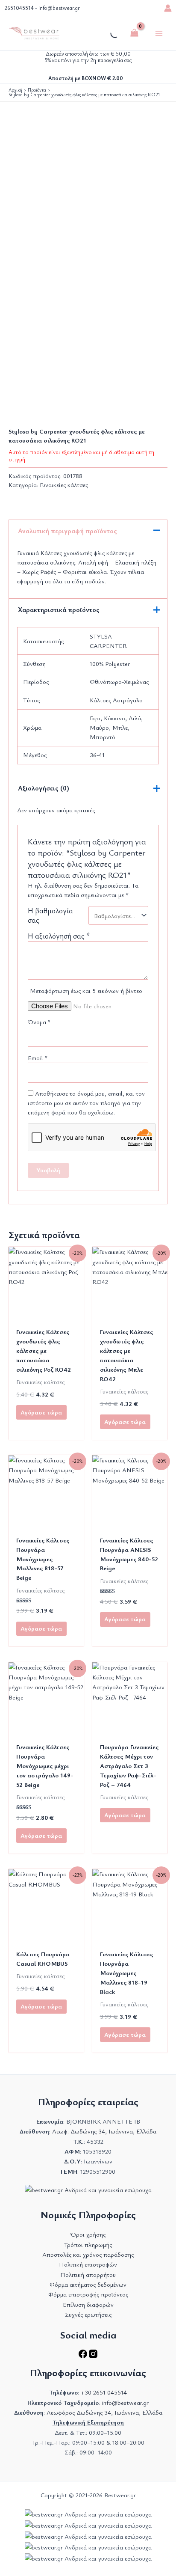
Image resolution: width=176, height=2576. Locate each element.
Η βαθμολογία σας (50, 915)
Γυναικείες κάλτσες (64, 485)
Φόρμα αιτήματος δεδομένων (88, 2284)
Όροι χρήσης (88, 2234)
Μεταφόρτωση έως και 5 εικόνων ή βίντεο (86, 991)
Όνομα (39, 1022)
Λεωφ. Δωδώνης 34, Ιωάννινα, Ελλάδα (104, 2131)
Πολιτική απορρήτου (88, 2274)
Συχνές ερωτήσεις (88, 2314)
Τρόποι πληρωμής (88, 2245)
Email (38, 1058)
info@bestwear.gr (59, 8)
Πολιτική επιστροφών (88, 2264)
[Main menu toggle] (159, 33)
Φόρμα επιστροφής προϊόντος (88, 2294)
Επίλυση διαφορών (88, 2304)
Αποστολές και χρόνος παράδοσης (88, 2254)
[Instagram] (93, 2356)
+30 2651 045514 (104, 2392)
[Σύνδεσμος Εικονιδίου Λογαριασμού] (168, 8)
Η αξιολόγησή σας (59, 936)
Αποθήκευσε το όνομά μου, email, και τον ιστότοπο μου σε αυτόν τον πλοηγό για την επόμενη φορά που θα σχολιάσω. (86, 1103)
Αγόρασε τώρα (41, 1412)
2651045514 (19, 8)
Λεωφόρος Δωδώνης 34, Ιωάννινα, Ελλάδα (104, 2412)
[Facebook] (84, 2356)
